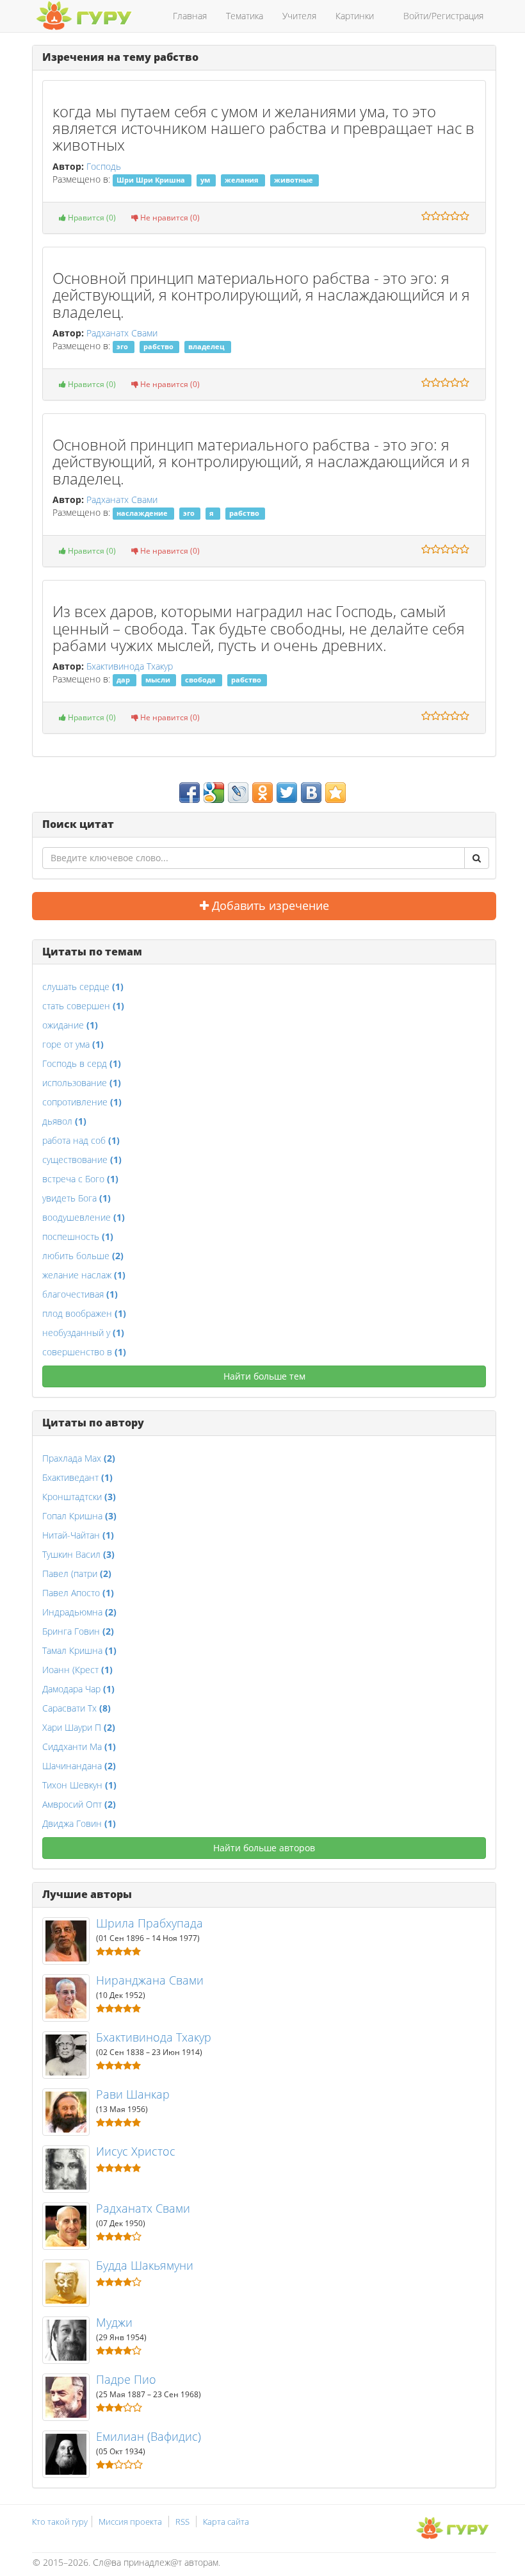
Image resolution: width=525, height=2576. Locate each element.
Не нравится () (169, 218)
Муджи (114, 2322)
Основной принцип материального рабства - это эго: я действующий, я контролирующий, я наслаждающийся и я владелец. (261, 295)
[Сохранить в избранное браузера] (335, 793)
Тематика (245, 16)
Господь (104, 166)
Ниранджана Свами (150, 1980)
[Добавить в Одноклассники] (262, 793)
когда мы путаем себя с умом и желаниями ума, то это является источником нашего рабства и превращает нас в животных (263, 128)
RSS (182, 2522)
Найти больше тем (264, 1376)
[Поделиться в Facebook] (190, 793)
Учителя (299, 16)
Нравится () (91, 218)
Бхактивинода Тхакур (130, 666)
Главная (190, 16)
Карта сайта (226, 2522)
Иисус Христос (136, 2151)
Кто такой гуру (60, 2522)
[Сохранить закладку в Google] (214, 793)
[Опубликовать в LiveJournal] (238, 793)
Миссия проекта (130, 2522)
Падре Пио (126, 2379)
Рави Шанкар (133, 2094)
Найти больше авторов (264, 1848)
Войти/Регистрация (443, 16)
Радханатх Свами (122, 333)
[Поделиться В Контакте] (311, 793)
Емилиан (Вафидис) (149, 2436)
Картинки (355, 16)
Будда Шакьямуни (145, 2265)
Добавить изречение (269, 905)
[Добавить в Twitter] (287, 793)
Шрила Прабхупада (149, 1923)
